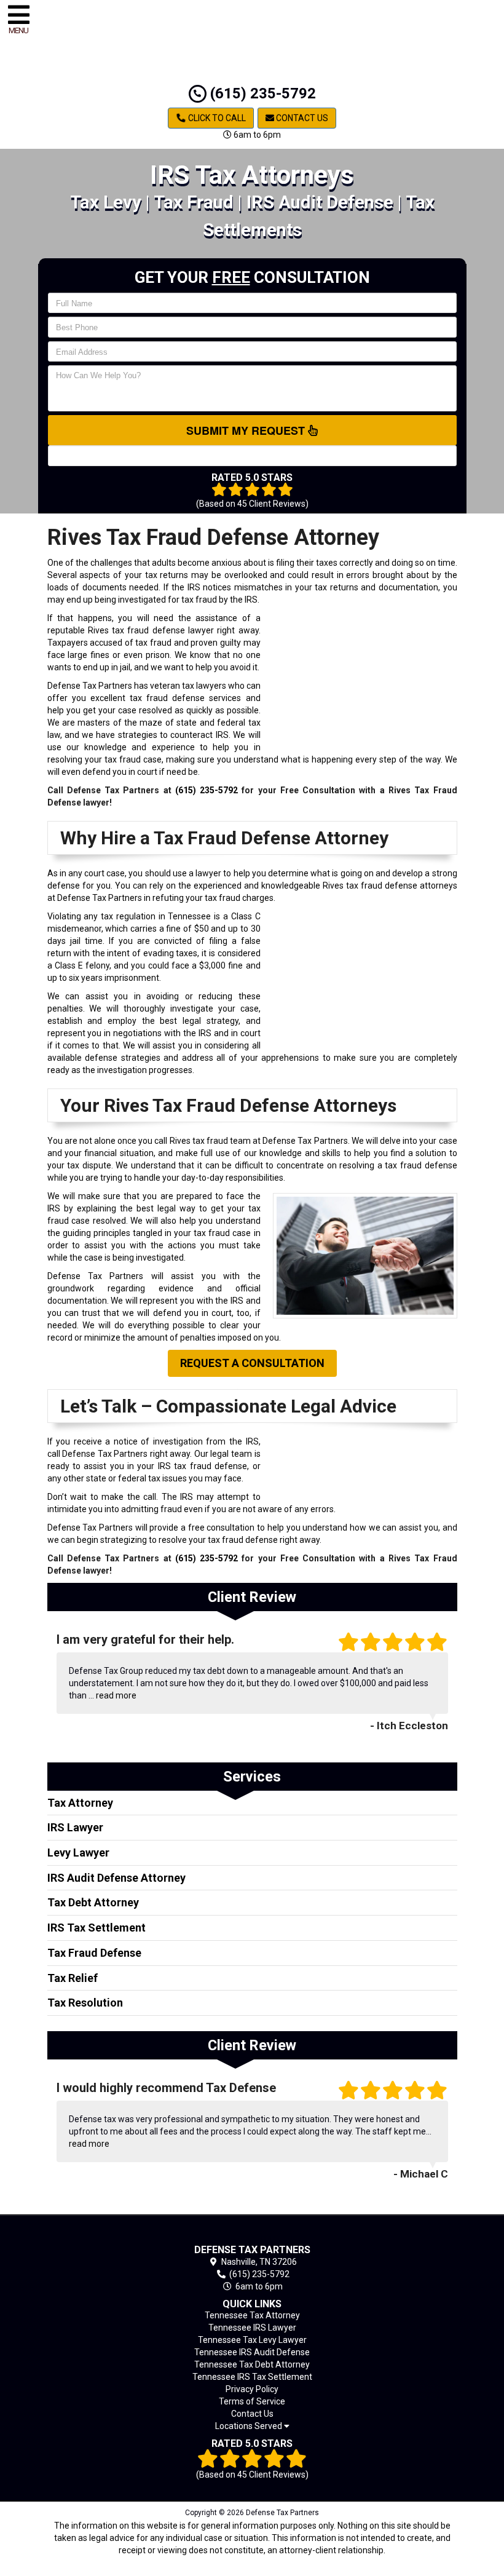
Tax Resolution (85, 2003)
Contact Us (301, 118)
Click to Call (216, 118)
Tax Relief (73, 1978)
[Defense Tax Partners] (252, 2232)
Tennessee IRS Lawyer (252, 2328)
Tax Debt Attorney (93, 1902)
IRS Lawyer (75, 1827)
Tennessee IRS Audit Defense (252, 2352)
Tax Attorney (80, 1803)
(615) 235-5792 (261, 93)
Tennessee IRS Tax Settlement (252, 2377)
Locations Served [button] (250, 2426)
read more (116, 1695)
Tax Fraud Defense (94, 1953)
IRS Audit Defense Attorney (116, 1878)
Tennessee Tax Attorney (252, 2315)
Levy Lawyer (78, 1853)
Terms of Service (252, 2401)
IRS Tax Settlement (96, 1928)
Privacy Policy (252, 2389)
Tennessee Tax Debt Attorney (252, 2364)
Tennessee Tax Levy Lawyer (252, 2340)
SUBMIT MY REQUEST (247, 430)
